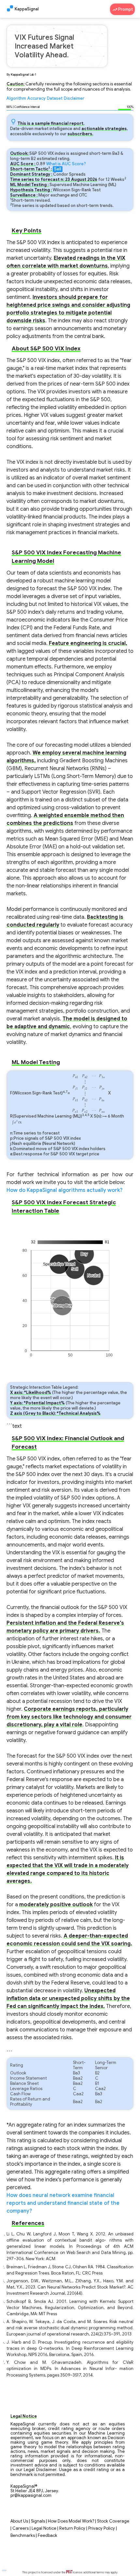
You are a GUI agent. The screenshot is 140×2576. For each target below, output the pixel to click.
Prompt (125, 9)
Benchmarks (23, 2536)
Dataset (55, 98)
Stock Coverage (113, 2521)
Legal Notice (44, 2528)
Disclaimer (74, 98)
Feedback (48, 2536)
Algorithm (16, 98)
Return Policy (72, 2528)
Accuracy (36, 98)
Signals (38, 2521)
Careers (21, 2528)
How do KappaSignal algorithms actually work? (64, 1190)
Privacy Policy (102, 2528)
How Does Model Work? (71, 2521)
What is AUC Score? (66, 164)
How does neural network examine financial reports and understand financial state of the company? (63, 2203)
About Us (19, 2521)
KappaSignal (27, 9)
